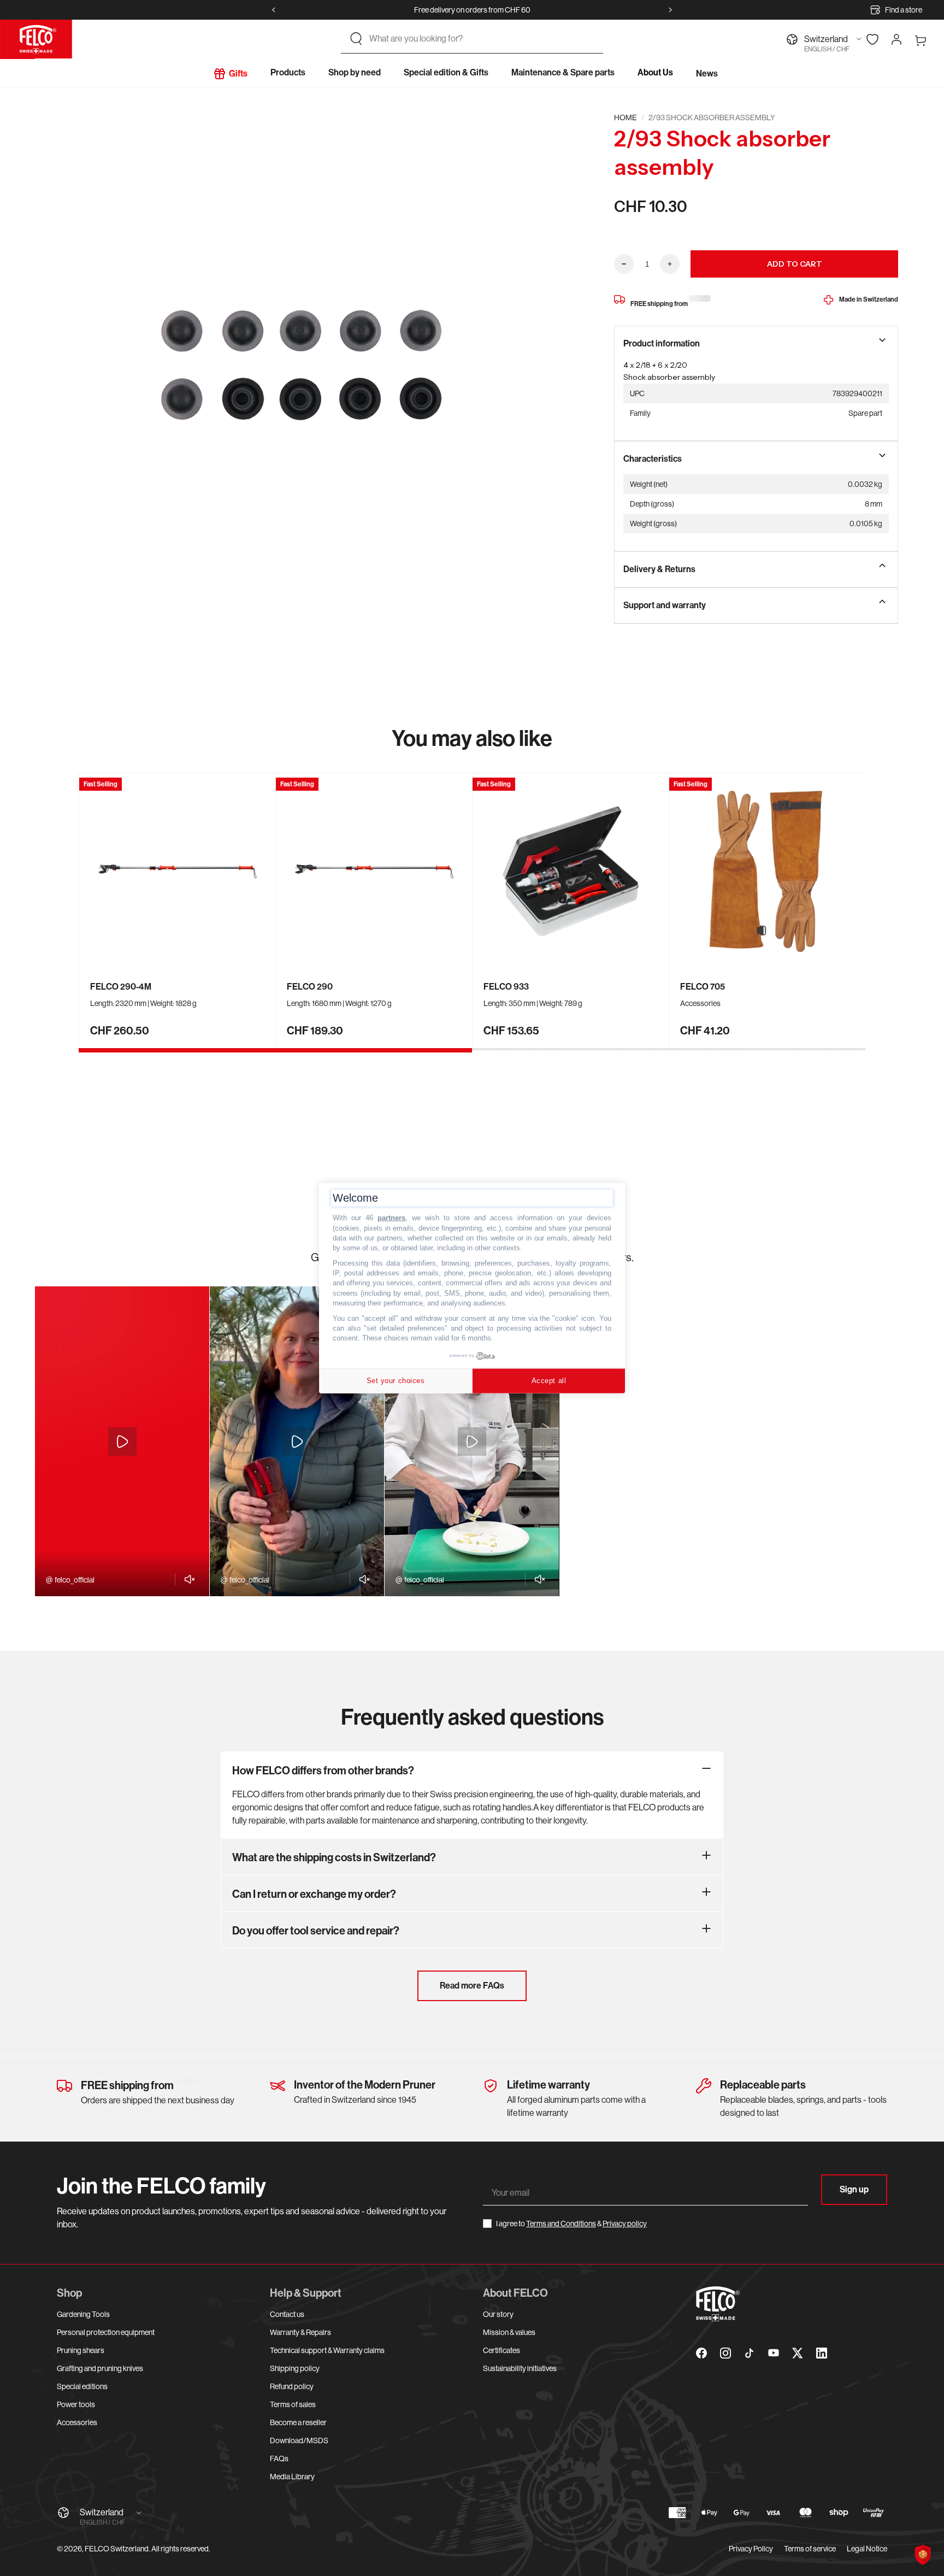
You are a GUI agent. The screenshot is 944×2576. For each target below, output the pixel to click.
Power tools (76, 2404)
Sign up (854, 2189)
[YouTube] (774, 2353)
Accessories (77, 2422)
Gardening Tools (83, 2314)
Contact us (287, 2314)
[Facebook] (701, 2353)
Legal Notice (867, 2549)
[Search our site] (356, 39)
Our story (498, 2314)
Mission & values (509, 2332)
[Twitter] (798, 2353)
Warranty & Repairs (300, 2332)
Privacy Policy (751, 2549)
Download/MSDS (299, 2440)
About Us (655, 72)
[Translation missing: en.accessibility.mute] (187, 1579)
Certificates (501, 2350)
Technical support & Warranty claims (327, 2350)
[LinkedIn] (822, 2353)
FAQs (279, 2459)
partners (391, 1218)
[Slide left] (274, 10)
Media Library (292, 2477)
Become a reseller (298, 2422)
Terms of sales (293, 2404)
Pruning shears (81, 2350)
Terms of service (810, 2549)
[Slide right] (670, 10)
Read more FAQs (472, 1986)
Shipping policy (295, 2368)
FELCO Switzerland (117, 2549)
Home (626, 117)
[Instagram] (725, 2353)
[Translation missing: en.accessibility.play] (122, 1442)
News (707, 73)
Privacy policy (625, 2224)
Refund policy (292, 2386)
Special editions (82, 2386)
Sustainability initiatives (520, 2368)
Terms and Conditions (561, 2224)
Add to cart (795, 264)
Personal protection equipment (106, 2332)
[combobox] (482, 39)
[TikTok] (750, 2353)
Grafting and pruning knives (100, 2368)
